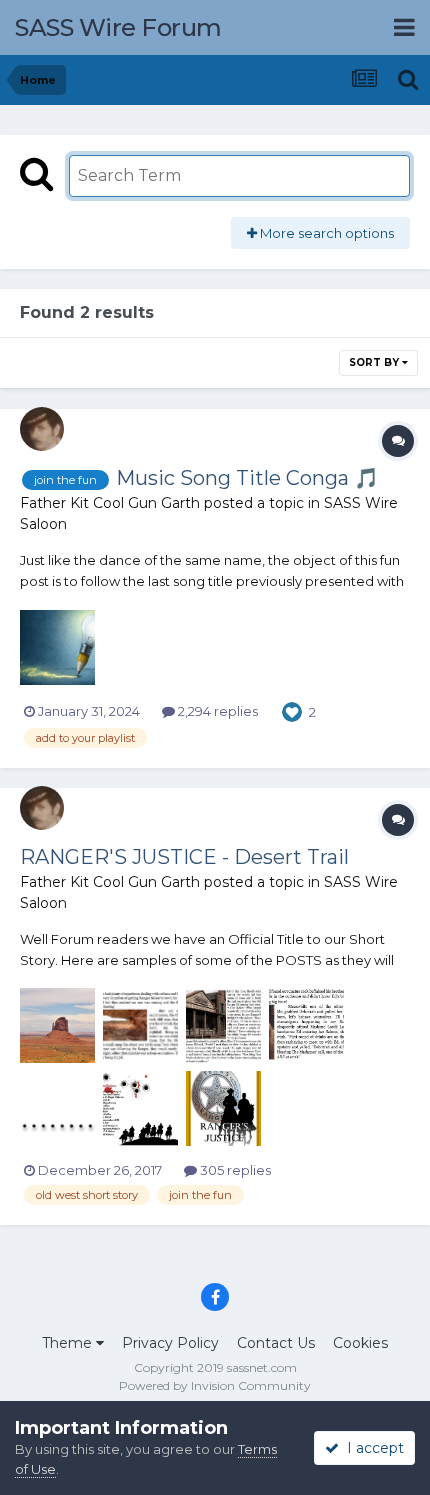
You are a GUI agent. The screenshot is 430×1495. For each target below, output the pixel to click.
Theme (69, 1343)
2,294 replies (216, 711)
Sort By (375, 362)
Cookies (360, 1343)
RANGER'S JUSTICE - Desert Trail (184, 857)
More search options (325, 233)
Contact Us (276, 1343)
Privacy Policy (170, 1343)
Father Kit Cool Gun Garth (110, 503)
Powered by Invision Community (215, 1385)
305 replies (234, 1170)
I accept (371, 1448)
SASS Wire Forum (118, 27)
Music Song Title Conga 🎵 (247, 478)
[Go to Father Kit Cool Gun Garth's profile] (42, 429)
